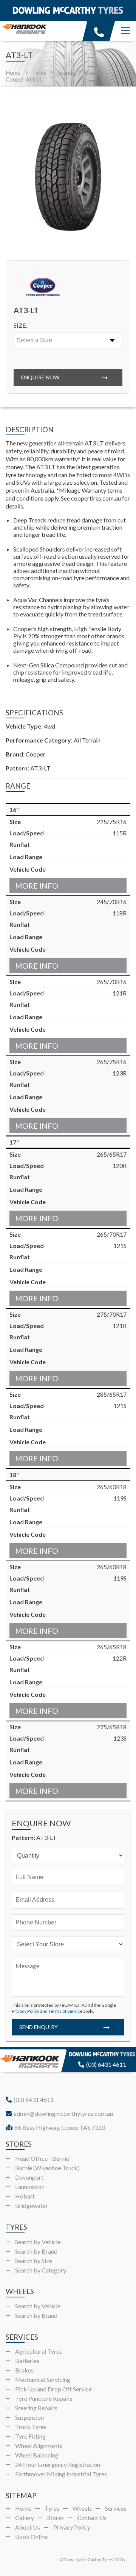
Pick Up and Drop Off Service (53, 2389)
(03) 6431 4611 (106, 2064)
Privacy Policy (25, 2011)
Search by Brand (36, 2251)
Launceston (30, 2187)
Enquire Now (40, 377)
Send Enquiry (39, 2027)
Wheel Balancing (37, 2455)
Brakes (24, 2370)
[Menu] (126, 31)
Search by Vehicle (38, 2242)
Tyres (52, 2508)
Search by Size (34, 2261)
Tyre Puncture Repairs (44, 2398)
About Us (28, 2527)
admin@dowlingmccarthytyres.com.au (63, 2113)
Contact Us (92, 2518)
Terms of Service (65, 2011)
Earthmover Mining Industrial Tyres (61, 2474)
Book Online (31, 2537)
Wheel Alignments (39, 2446)
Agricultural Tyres (39, 2351)
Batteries (27, 2361)
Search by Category (41, 2270)
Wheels (82, 2508)
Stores (56, 2518)
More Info (37, 886)
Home (13, 72)
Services (116, 2508)
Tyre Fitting (30, 2436)
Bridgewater (32, 2205)
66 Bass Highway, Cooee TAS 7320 (60, 2127)
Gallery (25, 2518)
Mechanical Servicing (43, 2380)
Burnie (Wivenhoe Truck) (47, 2168)
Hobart (25, 2196)
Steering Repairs (36, 2408)
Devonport (29, 2177)
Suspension (29, 2417)
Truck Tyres (31, 2427)
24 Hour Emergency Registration (58, 2464)
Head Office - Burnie (42, 2158)
